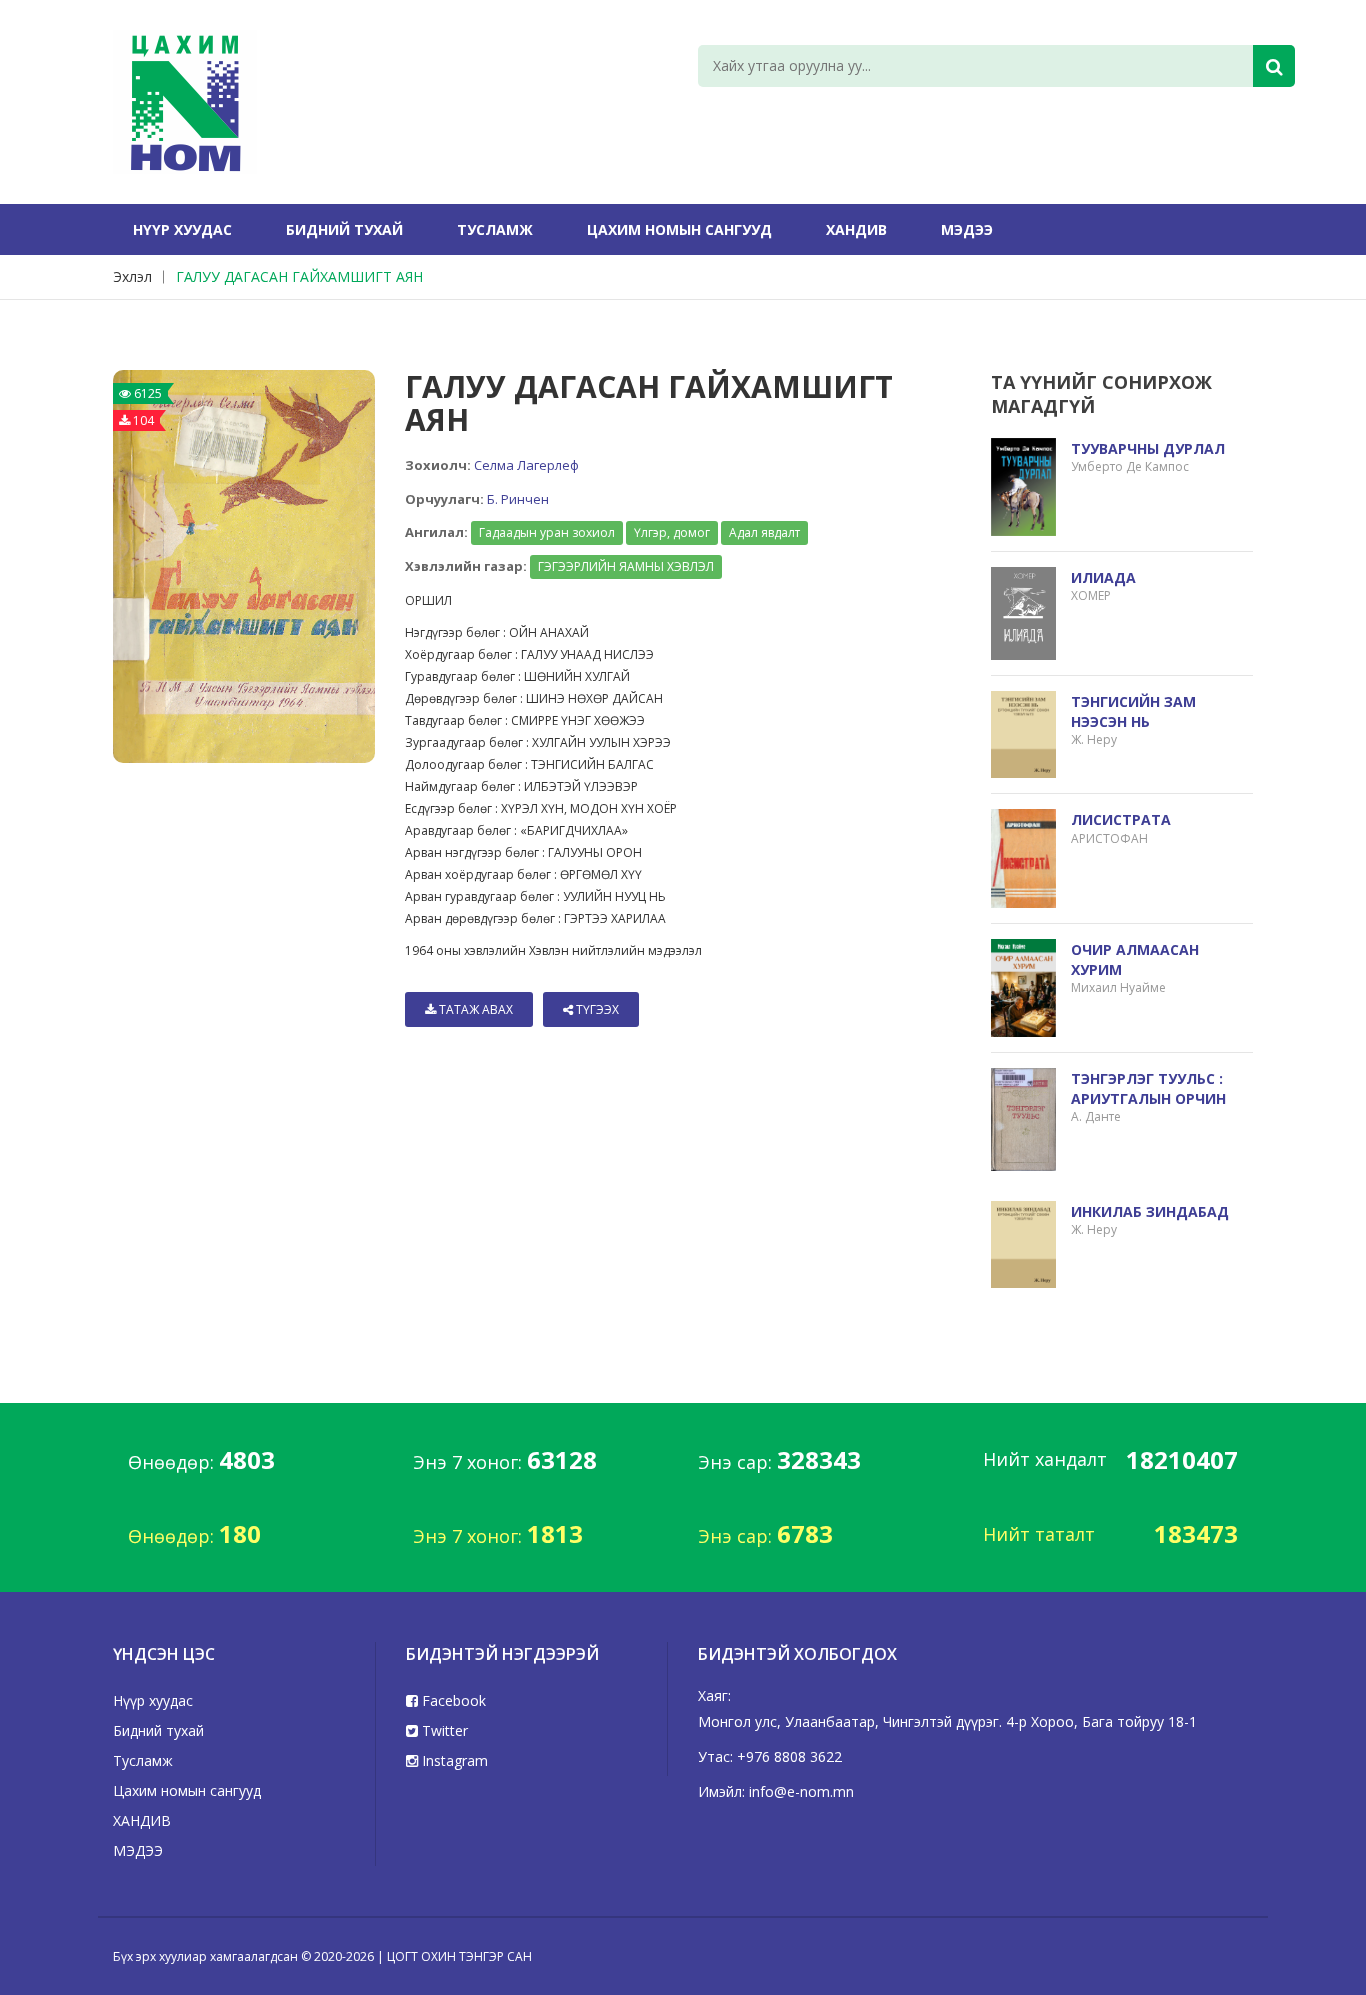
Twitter (443, 1730)
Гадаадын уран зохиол (547, 532)
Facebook (452, 1700)
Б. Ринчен (518, 499)
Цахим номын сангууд (679, 229)
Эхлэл (132, 276)
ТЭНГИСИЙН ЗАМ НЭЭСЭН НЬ (1133, 711)
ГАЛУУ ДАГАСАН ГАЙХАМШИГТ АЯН (299, 276)
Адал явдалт (764, 532)
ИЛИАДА (1103, 577)
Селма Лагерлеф (526, 465)
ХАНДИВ (856, 229)
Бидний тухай (344, 229)
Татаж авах (474, 1009)
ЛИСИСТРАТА (1121, 819)
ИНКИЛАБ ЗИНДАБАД (1150, 1211)
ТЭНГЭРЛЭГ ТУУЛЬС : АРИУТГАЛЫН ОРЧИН (1148, 1088)
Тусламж (495, 229)
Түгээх (596, 1009)
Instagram (453, 1760)
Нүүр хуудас (182, 229)
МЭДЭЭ (967, 229)
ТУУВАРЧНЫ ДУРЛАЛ (1148, 448)
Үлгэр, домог (672, 532)
